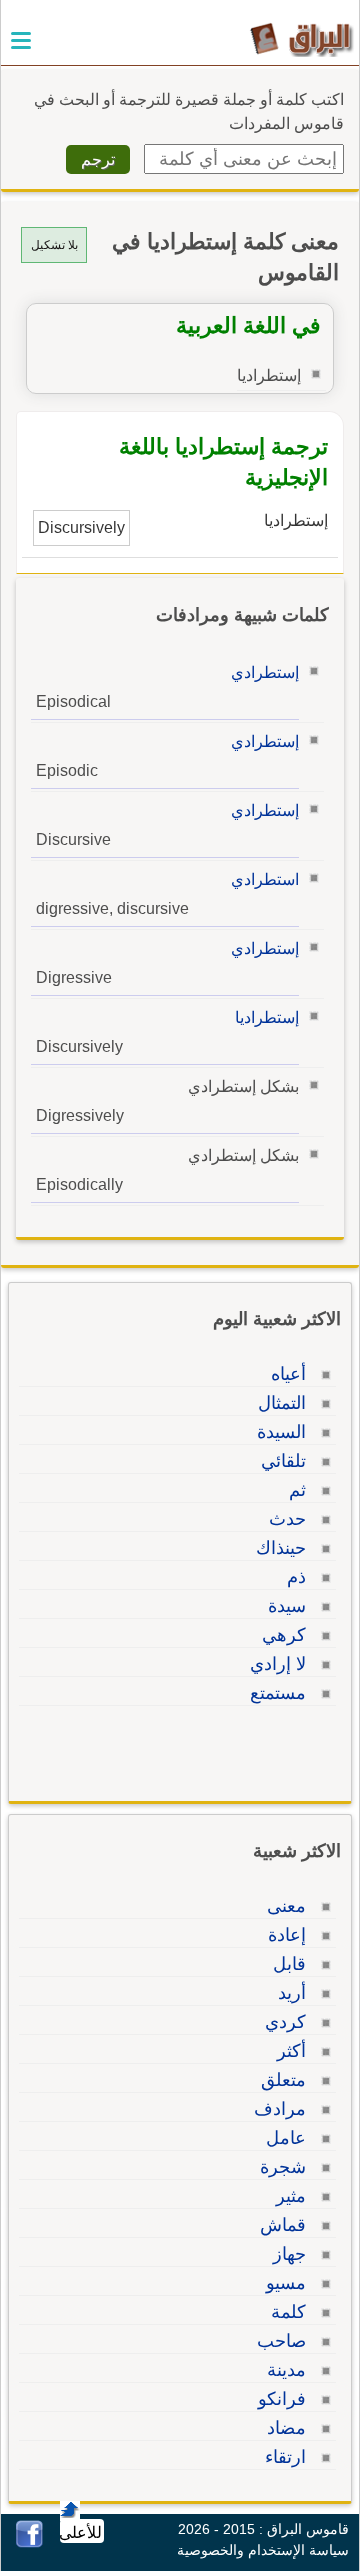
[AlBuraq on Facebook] (29, 2542)
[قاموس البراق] (301, 38)
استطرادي (265, 879)
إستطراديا (267, 1017)
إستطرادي (265, 672)
